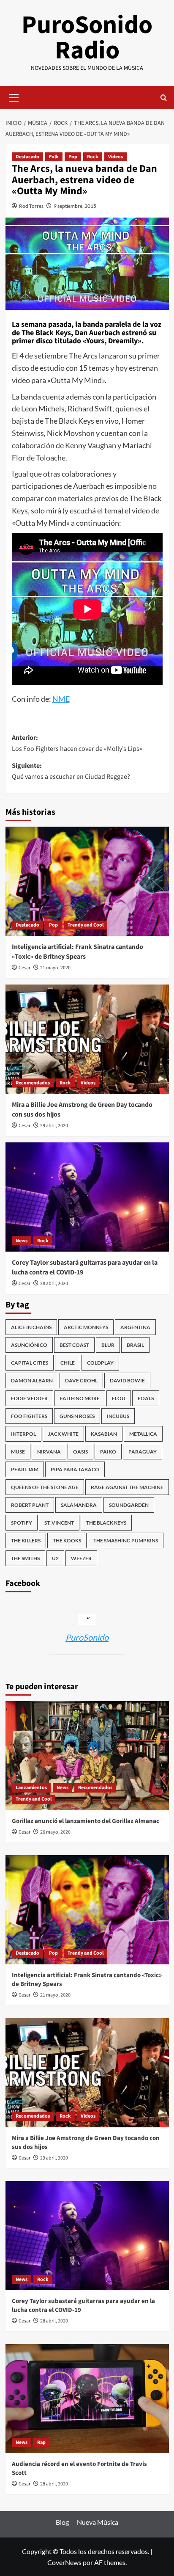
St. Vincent (59, 1523)
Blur (108, 1345)
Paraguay (143, 1452)
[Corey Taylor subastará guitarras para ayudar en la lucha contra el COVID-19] (87, 1197)
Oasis (80, 1452)
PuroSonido (87, 1637)
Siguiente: (71, 771)
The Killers (26, 1540)
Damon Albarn (32, 1380)
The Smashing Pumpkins (126, 1540)
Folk (54, 157)
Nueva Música (98, 2522)
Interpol (23, 1434)
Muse (18, 1452)
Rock (93, 157)
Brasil (135, 1345)
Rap (41, 2442)
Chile (68, 1363)
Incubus (118, 1416)
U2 (55, 1558)
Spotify (22, 1523)
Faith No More (80, 1398)
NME (61, 699)
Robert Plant (30, 1505)
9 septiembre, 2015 (75, 206)
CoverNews (64, 2562)
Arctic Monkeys (86, 1327)
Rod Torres (31, 206)
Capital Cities (30, 1363)
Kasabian (104, 1434)
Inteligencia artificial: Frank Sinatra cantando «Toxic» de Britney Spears (77, 952)
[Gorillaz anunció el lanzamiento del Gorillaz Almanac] (87, 1756)
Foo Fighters (29, 1416)
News (22, 1241)
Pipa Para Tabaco (75, 1469)
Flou (119, 1398)
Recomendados (33, 1083)
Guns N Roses (77, 1416)
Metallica (143, 1434)
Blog (62, 2522)
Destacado (27, 157)
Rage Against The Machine (127, 1487)
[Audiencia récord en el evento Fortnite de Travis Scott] (87, 2399)
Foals (146, 1398)
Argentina (135, 1327)
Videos (116, 157)
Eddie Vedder (29, 1398)
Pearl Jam (25, 1469)
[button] (14, 97)
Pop (73, 157)
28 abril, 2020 (54, 1284)
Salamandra (79, 1505)
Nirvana (49, 1452)
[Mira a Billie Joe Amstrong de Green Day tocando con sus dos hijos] (87, 1039)
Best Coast (74, 1345)
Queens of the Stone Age (45, 1487)
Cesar (24, 968)
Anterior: (77, 743)
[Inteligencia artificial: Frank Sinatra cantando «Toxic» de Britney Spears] (87, 881)
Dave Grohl (81, 1380)
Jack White (63, 1434)
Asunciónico (29, 1345)
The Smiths (25, 1558)
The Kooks (67, 1540)
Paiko (108, 1452)
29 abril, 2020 (54, 1126)
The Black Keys (106, 1523)
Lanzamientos (31, 1788)
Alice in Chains (31, 1327)
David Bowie (127, 1380)
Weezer (81, 1558)
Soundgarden (129, 1505)
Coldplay (100, 1363)
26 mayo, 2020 (55, 1832)
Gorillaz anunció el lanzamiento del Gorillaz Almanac (86, 1821)
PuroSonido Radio (87, 38)
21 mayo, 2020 (55, 968)
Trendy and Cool (86, 925)
